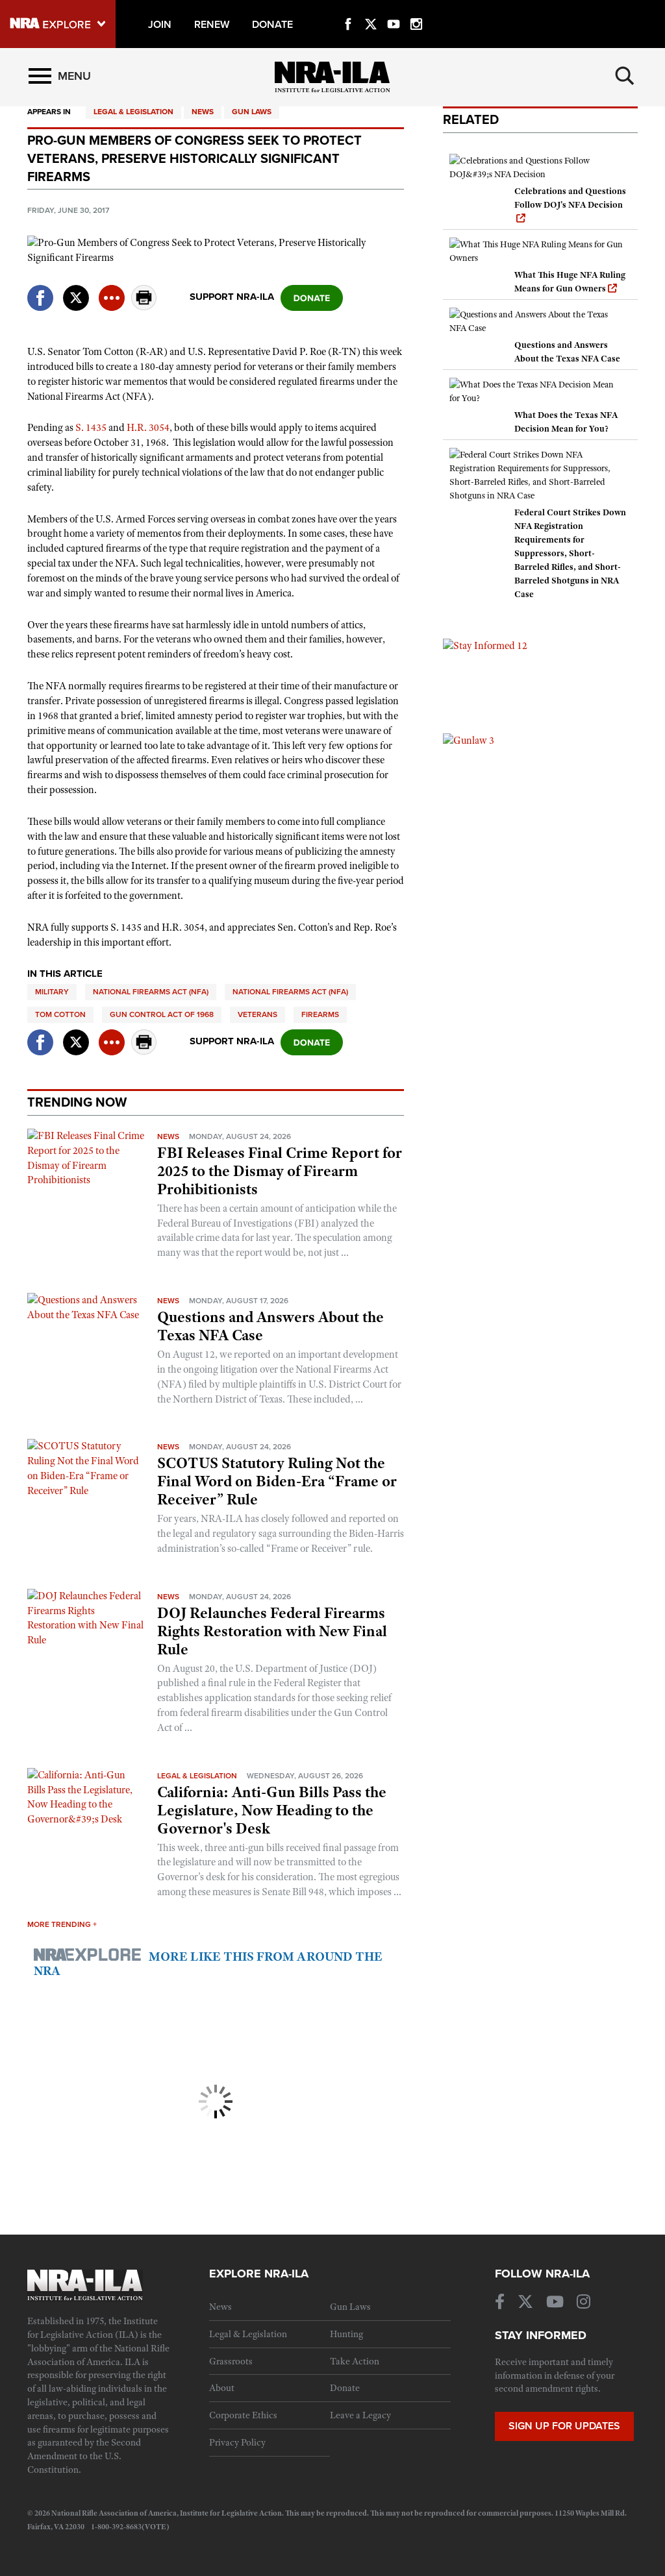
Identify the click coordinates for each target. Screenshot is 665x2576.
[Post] (76, 290)
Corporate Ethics (243, 2415)
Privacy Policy (237, 2442)
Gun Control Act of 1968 (162, 1014)
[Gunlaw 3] (469, 740)
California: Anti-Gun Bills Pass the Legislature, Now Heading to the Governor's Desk (272, 1810)
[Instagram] (416, 9)
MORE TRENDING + (62, 1924)
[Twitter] (371, 9)
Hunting (346, 2334)
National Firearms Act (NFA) (151, 992)
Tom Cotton (60, 1014)
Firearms (320, 1014)
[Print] (144, 307)
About (222, 2388)
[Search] (625, 76)
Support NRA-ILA (232, 297)
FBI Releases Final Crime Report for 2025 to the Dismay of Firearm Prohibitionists (280, 1171)
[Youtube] (394, 9)
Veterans (257, 1014)
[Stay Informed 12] (485, 645)
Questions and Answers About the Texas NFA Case (270, 1326)
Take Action (355, 2361)
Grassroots (231, 2361)
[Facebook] (348, 9)
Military (52, 992)
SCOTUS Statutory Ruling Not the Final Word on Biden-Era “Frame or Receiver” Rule (277, 1481)
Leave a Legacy (360, 2415)
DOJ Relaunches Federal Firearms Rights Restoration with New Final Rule (272, 1631)
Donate (345, 2388)
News (203, 112)
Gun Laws (252, 112)
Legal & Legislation (133, 112)
